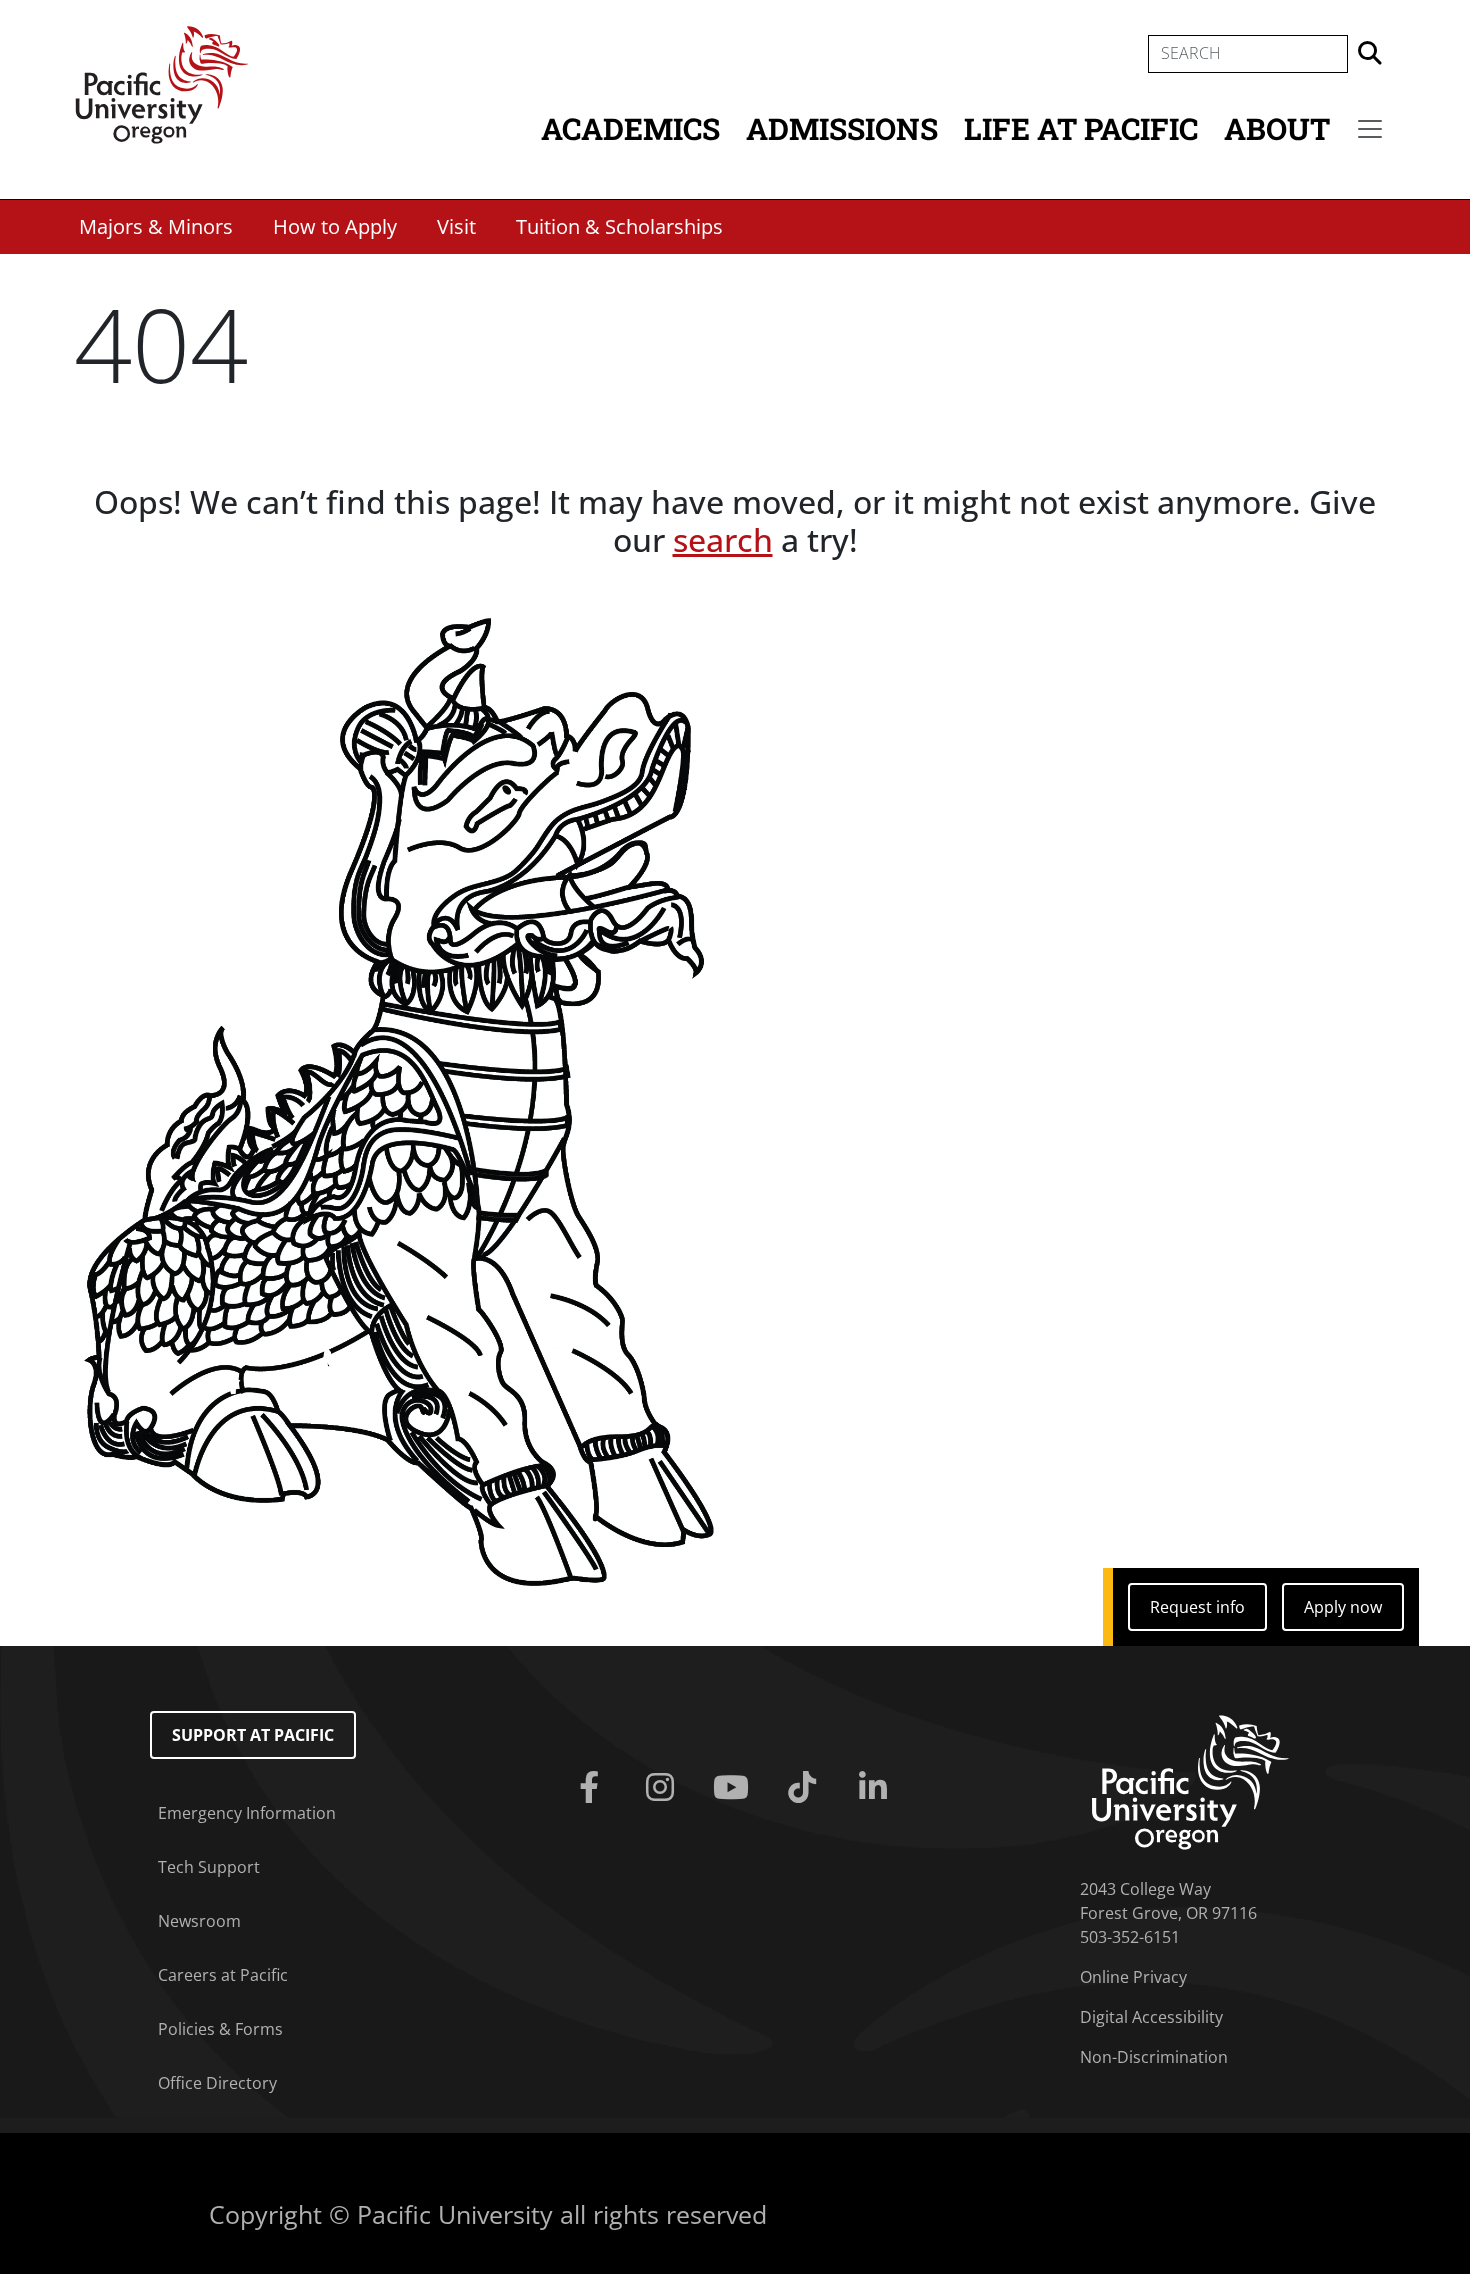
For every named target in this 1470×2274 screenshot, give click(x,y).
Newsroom (199, 1921)
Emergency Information (247, 1813)
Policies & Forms (220, 2029)
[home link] (1190, 1780)
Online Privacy (1133, 1977)
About (1277, 128)
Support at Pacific (253, 1735)
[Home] (162, 83)
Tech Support (209, 1867)
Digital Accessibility (1151, 2017)
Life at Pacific (1081, 128)
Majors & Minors (156, 226)
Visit (456, 226)
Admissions (842, 128)
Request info (1197, 1607)
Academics (630, 128)
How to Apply (335, 226)
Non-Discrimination (1154, 2057)
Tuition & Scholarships (619, 226)
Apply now (1343, 1607)
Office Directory (217, 2083)
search (723, 539)
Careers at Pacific (223, 1975)
